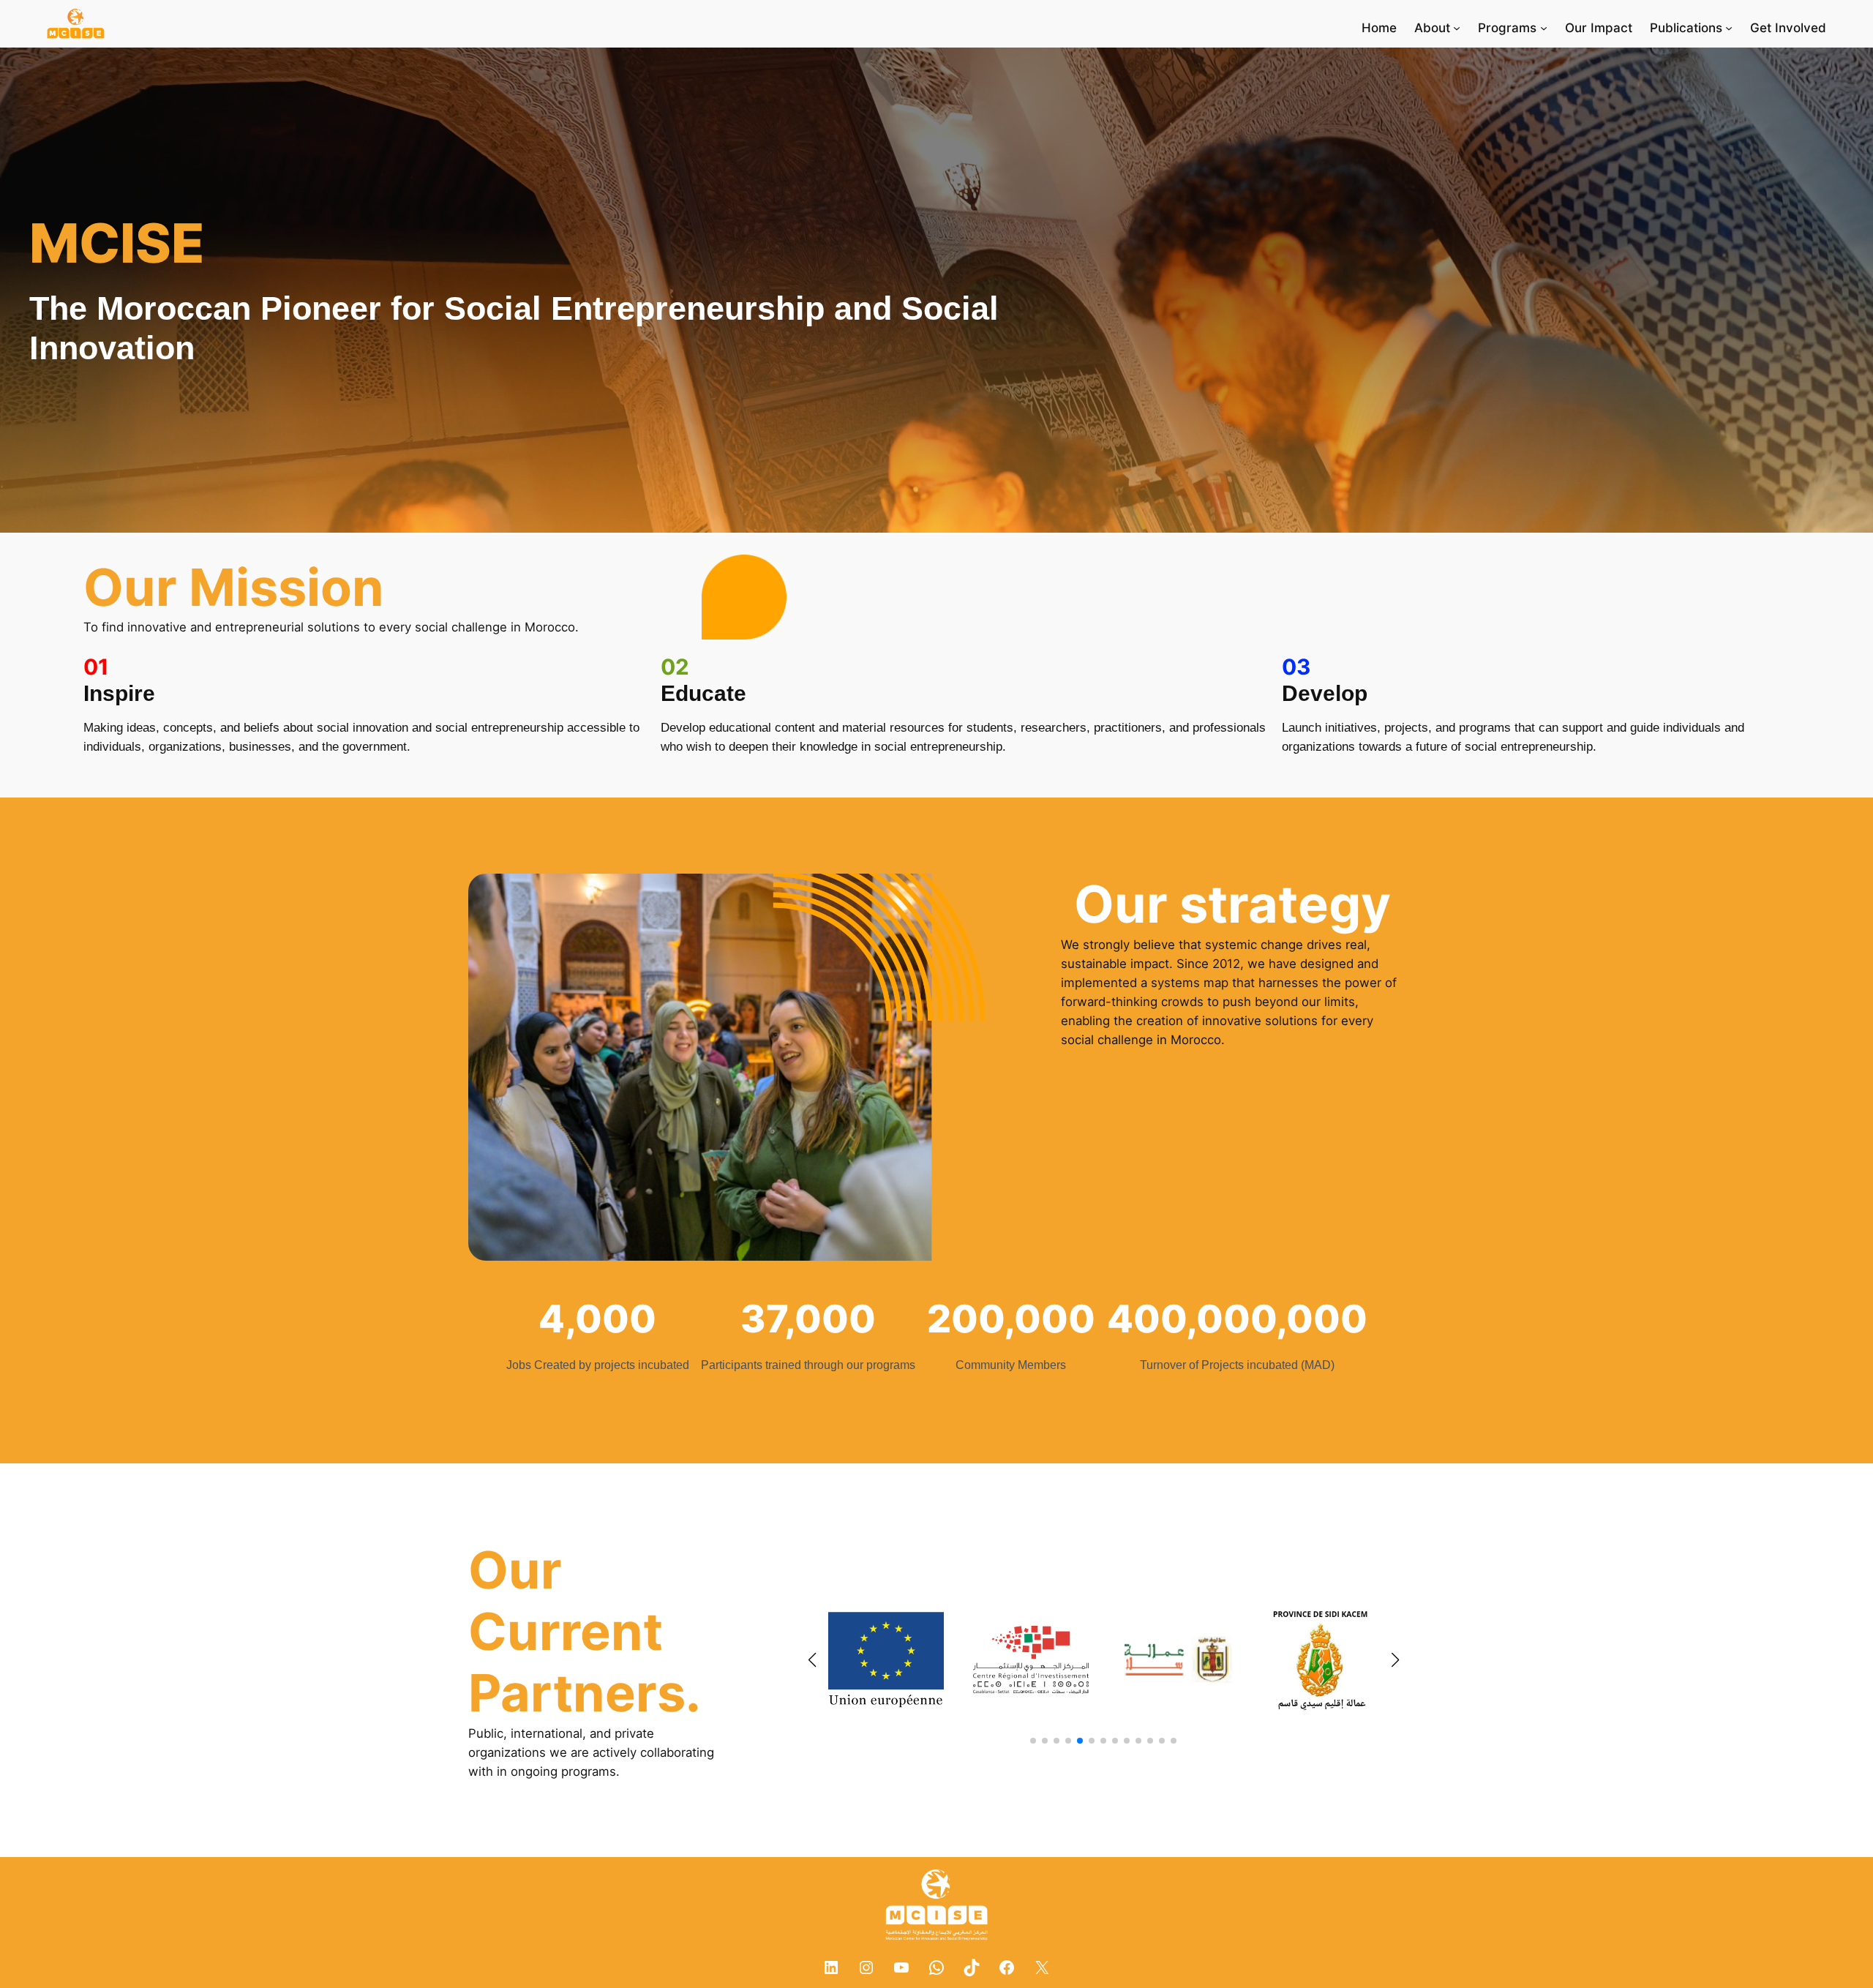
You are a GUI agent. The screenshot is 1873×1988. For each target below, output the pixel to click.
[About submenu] (1457, 28)
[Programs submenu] (1544, 28)
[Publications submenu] (1729, 28)
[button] (1033, 1741)
